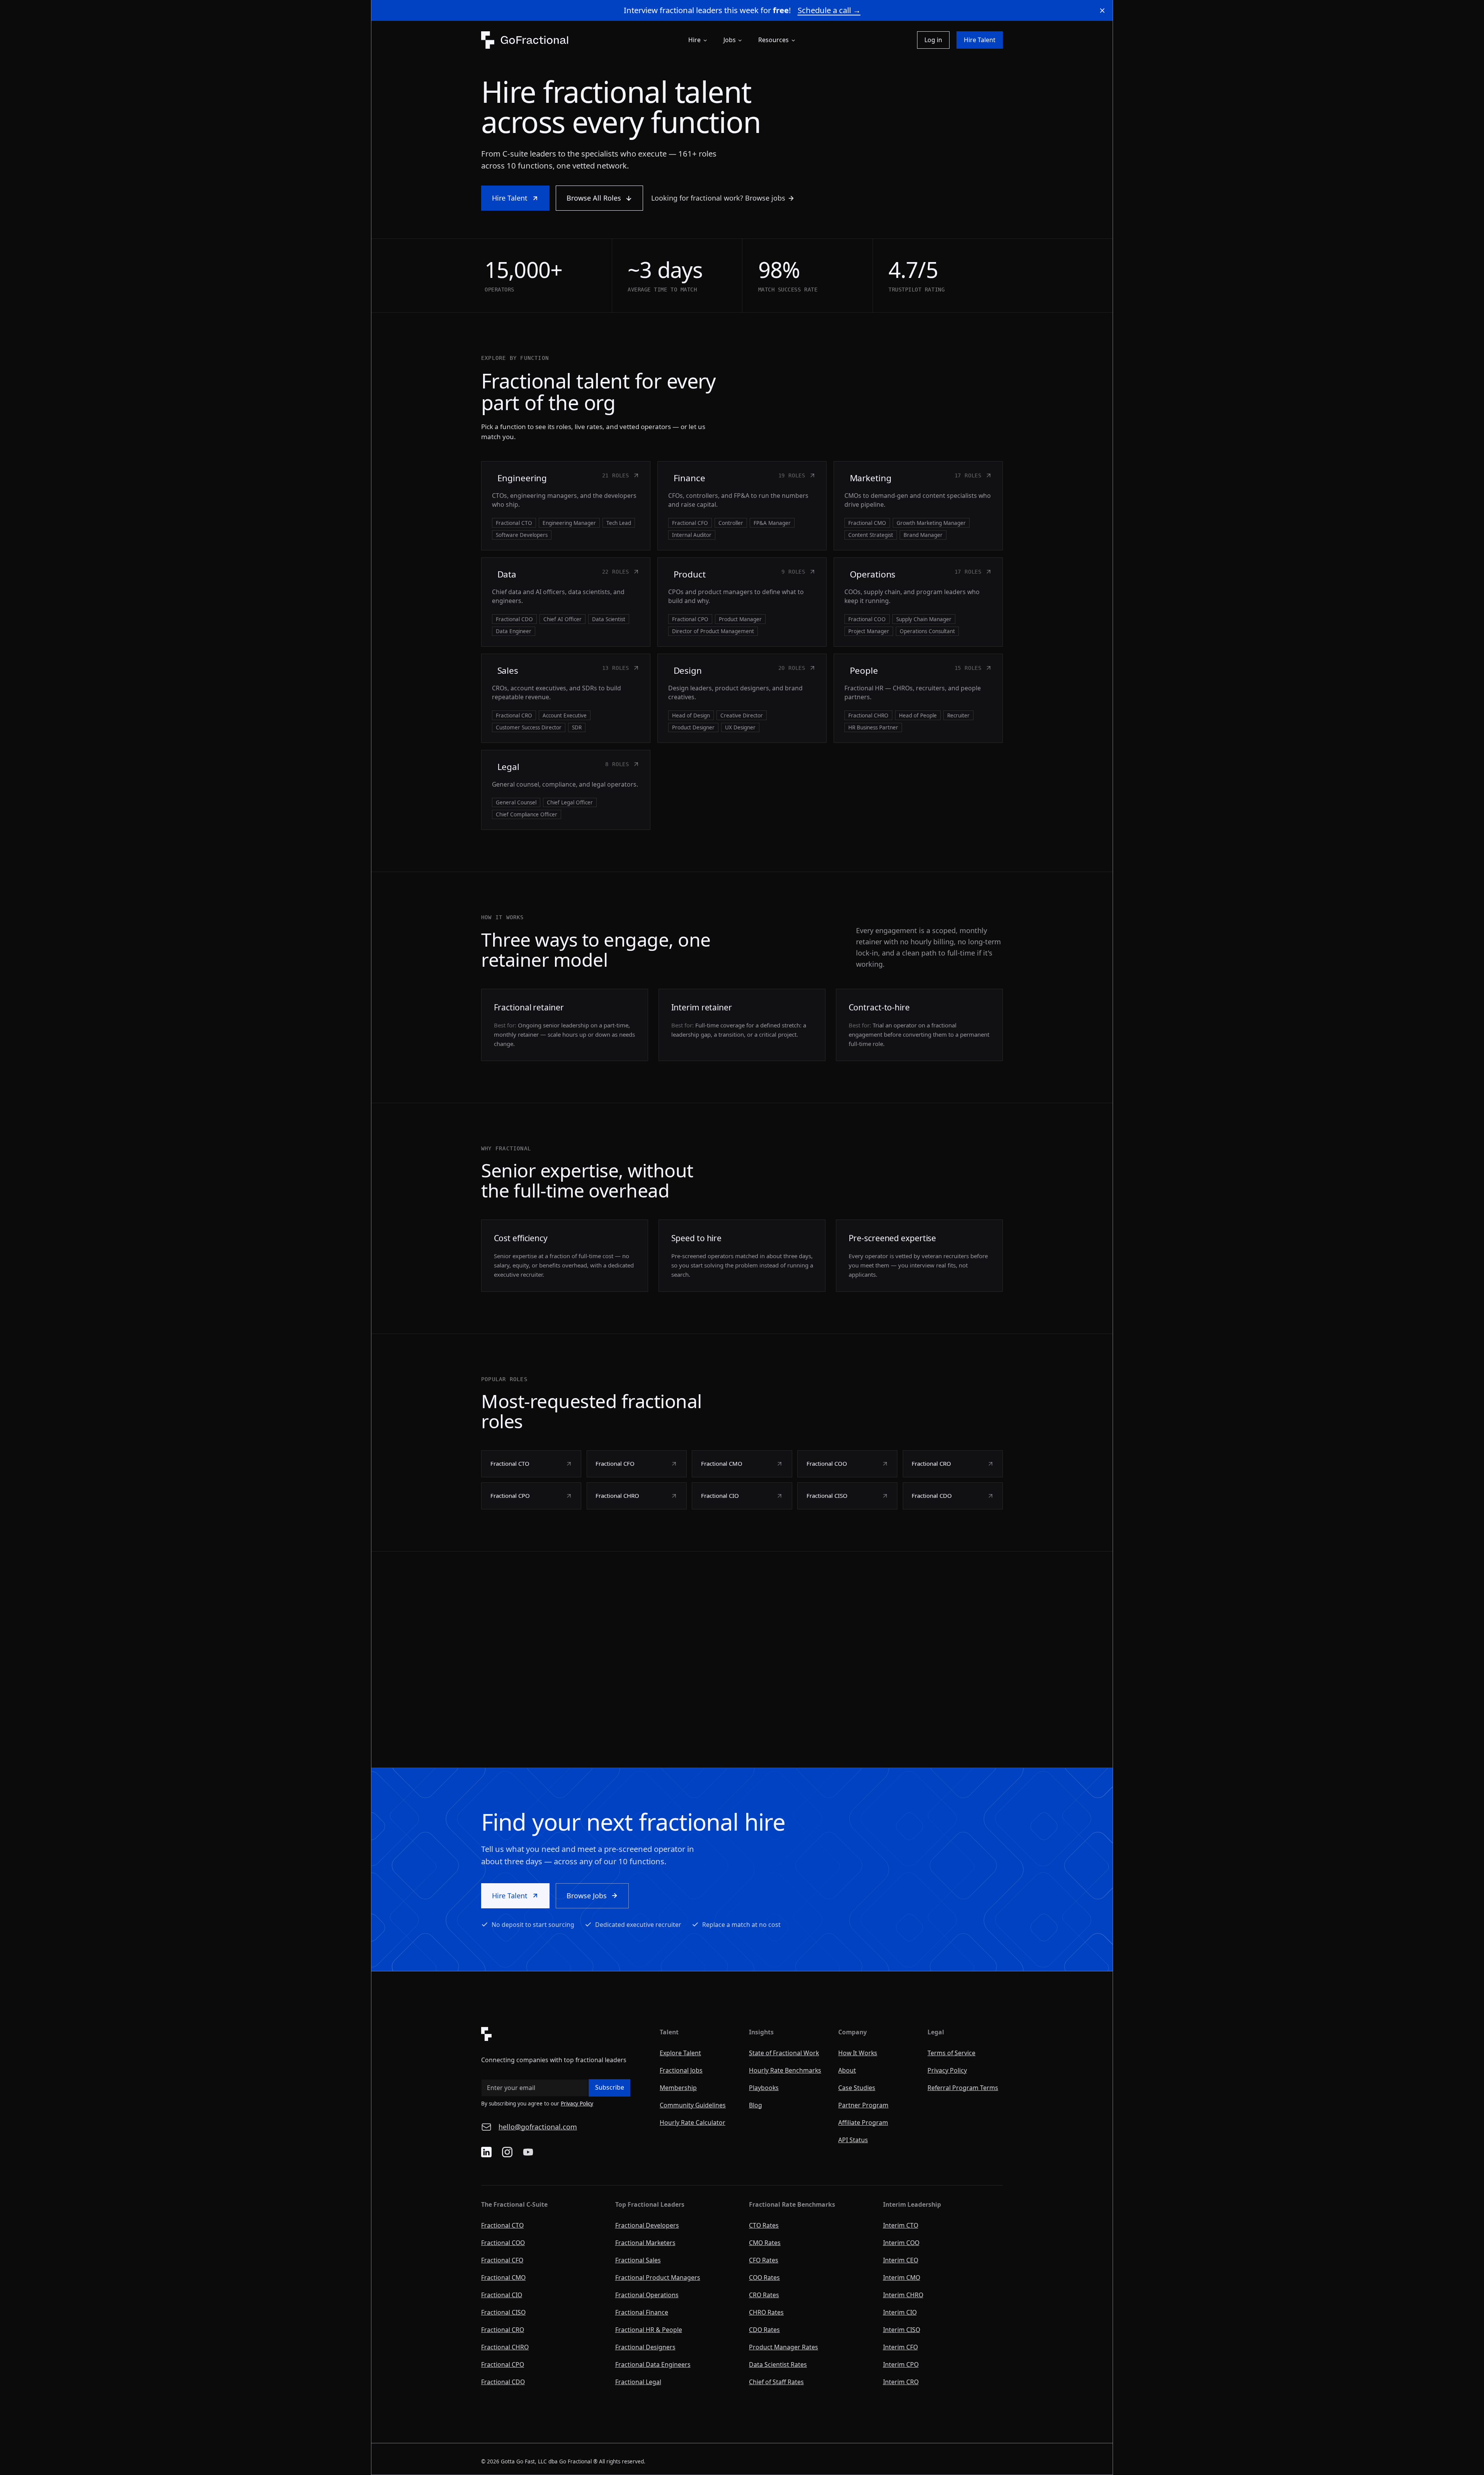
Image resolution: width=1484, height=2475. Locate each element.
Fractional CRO (503, 2330)
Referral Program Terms (963, 2088)
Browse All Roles (594, 198)
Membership (678, 2088)
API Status (853, 2140)
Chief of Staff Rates (776, 2382)
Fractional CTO (502, 2225)
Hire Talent (980, 40)
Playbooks (764, 2088)
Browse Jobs (587, 1896)
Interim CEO (901, 2260)
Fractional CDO (503, 2382)
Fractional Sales (638, 2260)
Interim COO (901, 2243)
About (847, 2070)
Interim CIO (900, 2312)
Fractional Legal (638, 2382)
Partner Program (863, 2105)
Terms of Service (951, 2053)
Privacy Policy (577, 2104)
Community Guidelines (693, 2105)
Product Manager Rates (784, 2347)
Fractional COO (503, 2243)
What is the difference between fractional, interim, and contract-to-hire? (800, 1639)
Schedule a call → (829, 10)
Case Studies (857, 2088)
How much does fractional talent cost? (745, 1719)
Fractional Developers (647, 2225)
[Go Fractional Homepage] (563, 2034)
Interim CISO (902, 2330)
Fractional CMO (503, 2277)
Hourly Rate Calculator (693, 2122)
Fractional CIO (502, 2295)
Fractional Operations (647, 2295)
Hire (694, 40)
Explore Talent (680, 2053)
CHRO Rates (766, 2312)
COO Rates (764, 2277)
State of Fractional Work (784, 2053)
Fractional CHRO (505, 2347)
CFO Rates (764, 2260)
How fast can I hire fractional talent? (741, 1692)
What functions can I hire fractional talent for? (757, 1666)
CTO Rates (764, 2225)
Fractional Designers (645, 2347)
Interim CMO (902, 2277)
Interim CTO (901, 2225)
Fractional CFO (502, 2260)
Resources (773, 40)
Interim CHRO (903, 2295)
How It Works (858, 2053)
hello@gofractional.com (538, 2127)
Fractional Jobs (681, 2070)
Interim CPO (901, 2364)
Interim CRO (901, 2382)
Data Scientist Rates (778, 2364)
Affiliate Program (863, 2122)
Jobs (730, 40)
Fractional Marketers (645, 2243)
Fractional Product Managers (658, 2277)
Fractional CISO (503, 2312)
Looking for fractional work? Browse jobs (718, 198)
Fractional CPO (503, 2364)
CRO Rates (764, 2295)
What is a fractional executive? (732, 1613)
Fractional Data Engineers (653, 2364)
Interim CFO (900, 2347)
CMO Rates (765, 2243)
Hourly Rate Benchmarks (785, 2070)
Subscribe (610, 2087)
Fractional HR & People (649, 2330)
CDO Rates (764, 2330)
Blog (756, 2105)
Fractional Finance (642, 2312)
